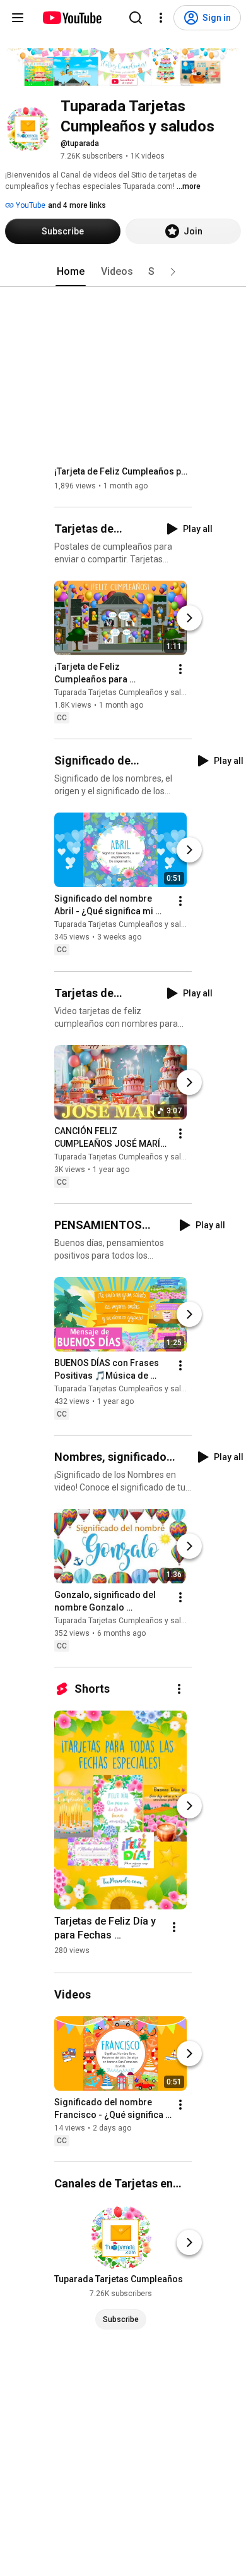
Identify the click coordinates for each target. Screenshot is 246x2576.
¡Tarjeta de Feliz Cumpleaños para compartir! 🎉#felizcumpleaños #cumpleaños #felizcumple (123, 471)
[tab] (71, 272)
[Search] (136, 18)
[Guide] (18, 18)
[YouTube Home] (72, 18)
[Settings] (161, 18)
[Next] (189, 618)
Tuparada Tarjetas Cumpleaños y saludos (126, 692)
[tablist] (123, 272)
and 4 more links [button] (77, 205)
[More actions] (180, 669)
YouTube (30, 205)
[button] (173, 272)
